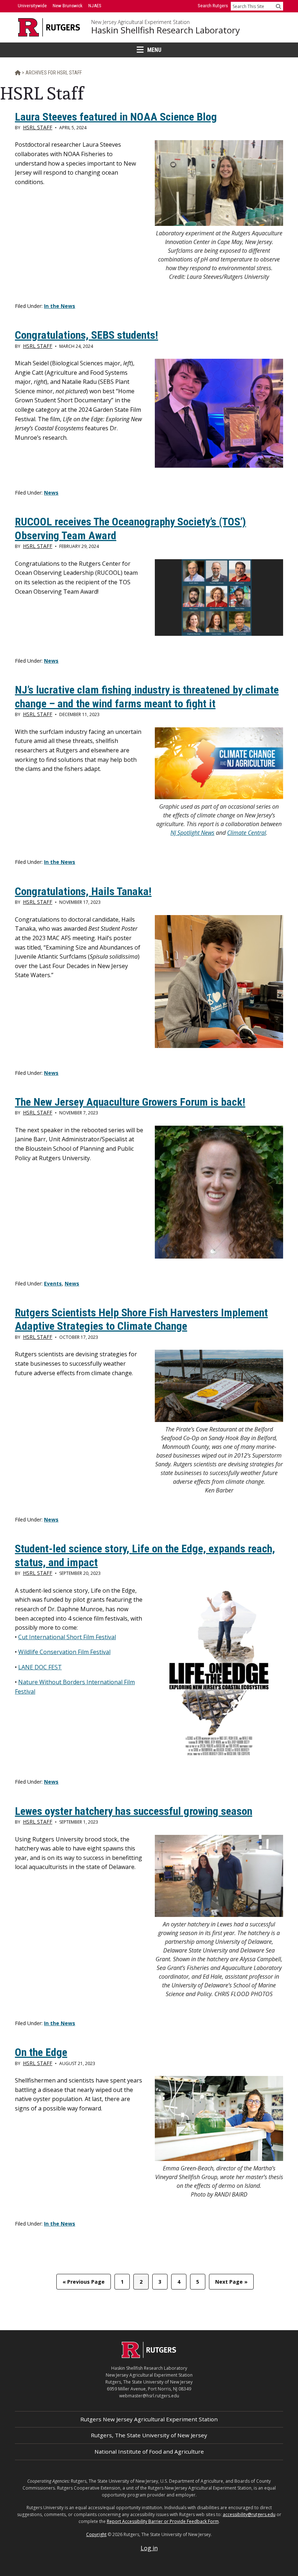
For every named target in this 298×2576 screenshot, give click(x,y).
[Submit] (278, 6)
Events (53, 1283)
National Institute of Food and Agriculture (149, 2451)
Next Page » (231, 2284)
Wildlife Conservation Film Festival (64, 1652)
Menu (154, 50)
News (51, 493)
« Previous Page (84, 2284)
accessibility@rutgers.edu (249, 2514)
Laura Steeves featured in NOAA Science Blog (116, 117)
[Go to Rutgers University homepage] (49, 27)
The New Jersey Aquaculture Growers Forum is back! (130, 1102)
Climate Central (247, 833)
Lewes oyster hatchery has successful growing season (134, 1811)
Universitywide (32, 6)
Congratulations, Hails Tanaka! (83, 891)
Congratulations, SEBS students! (86, 335)
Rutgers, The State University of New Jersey (149, 2435)
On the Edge (41, 2052)
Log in (149, 2548)
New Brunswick (68, 6)
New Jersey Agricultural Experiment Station (140, 22)
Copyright (96, 2534)
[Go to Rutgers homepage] (149, 2356)
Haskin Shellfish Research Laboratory (166, 30)
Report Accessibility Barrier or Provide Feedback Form (163, 2521)
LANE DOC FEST (40, 1667)
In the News (60, 306)
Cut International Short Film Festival (67, 1637)
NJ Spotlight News (192, 833)
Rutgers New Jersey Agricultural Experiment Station (149, 2419)
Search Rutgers (213, 6)
